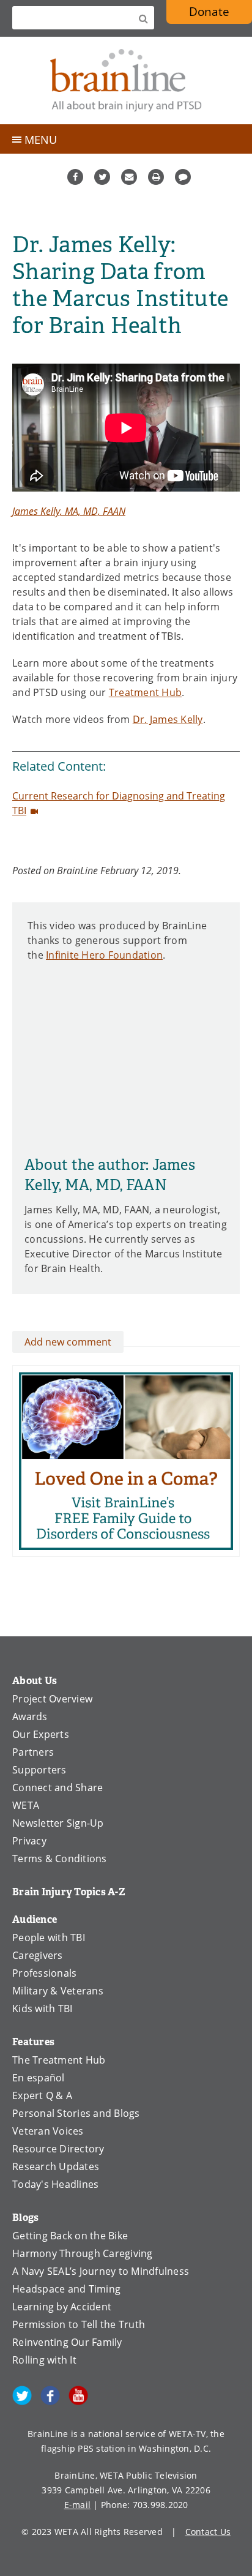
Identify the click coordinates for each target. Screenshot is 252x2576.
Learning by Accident (62, 2307)
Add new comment (68, 1342)
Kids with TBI (42, 2009)
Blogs (25, 2218)
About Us (35, 1681)
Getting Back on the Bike (70, 2236)
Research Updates (56, 2166)
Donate (209, 11)
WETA (26, 1805)
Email (129, 177)
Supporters (39, 1770)
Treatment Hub (145, 692)
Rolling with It (44, 2360)
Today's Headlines (55, 2184)
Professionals (44, 1973)
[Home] (126, 80)
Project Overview (52, 1699)
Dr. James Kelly (168, 719)
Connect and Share (57, 1788)
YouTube (78, 2395)
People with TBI (49, 1938)
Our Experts (41, 1734)
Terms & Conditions (60, 1859)
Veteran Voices (48, 2131)
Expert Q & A (42, 2095)
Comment (183, 177)
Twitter (102, 177)
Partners (33, 1752)
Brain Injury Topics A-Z (69, 1892)
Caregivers (38, 1955)
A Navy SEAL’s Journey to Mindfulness (101, 2271)
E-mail (78, 2505)
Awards (30, 1717)
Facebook (75, 177)
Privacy (29, 1841)
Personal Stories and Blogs (76, 2113)
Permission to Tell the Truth (79, 2324)
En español (39, 2078)
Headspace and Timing (66, 2289)
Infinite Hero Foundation (104, 955)
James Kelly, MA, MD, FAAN (69, 511)
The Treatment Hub (59, 2060)
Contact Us (208, 2532)
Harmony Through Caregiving (83, 2253)
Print (156, 177)
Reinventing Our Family (67, 2342)
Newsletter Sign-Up (58, 1823)
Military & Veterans (58, 1991)
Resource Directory (58, 2149)
